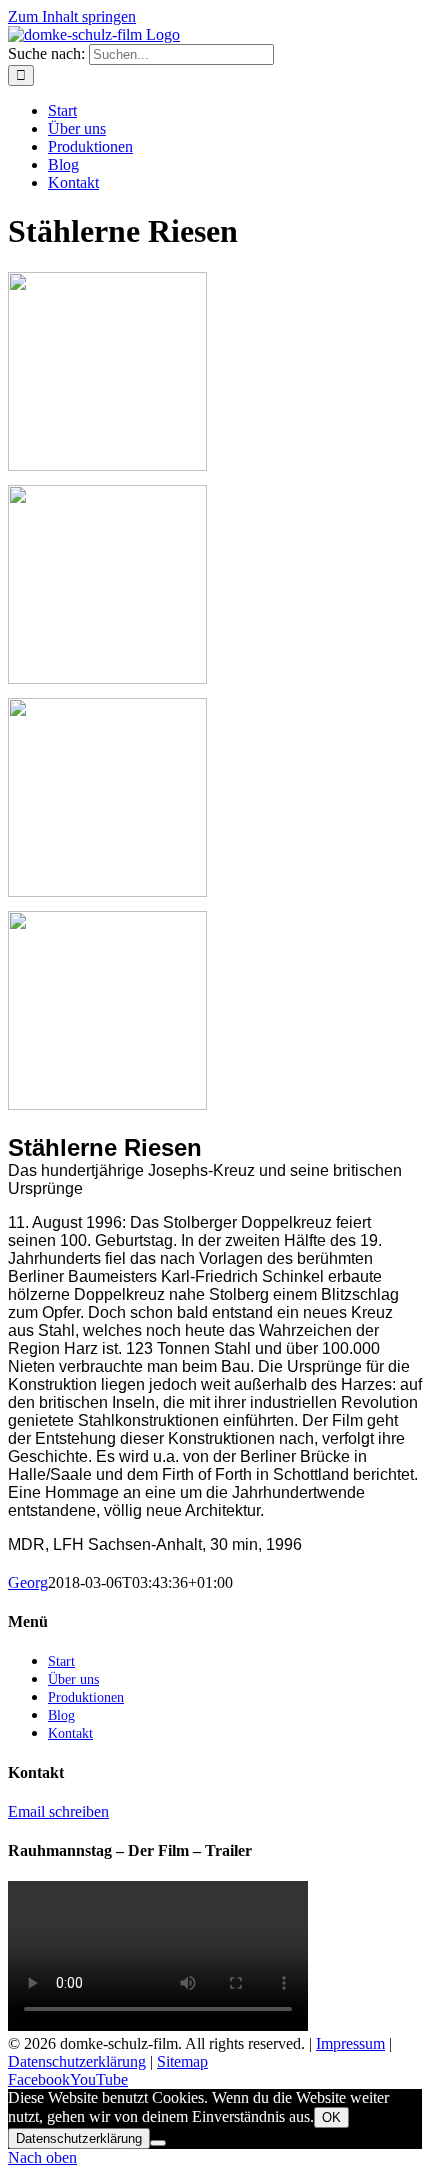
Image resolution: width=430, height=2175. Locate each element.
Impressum (350, 2043)
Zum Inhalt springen (72, 16)
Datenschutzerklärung (77, 2061)
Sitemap (182, 2061)
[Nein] (158, 2143)
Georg (28, 1582)
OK (331, 2117)
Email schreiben (58, 1811)
